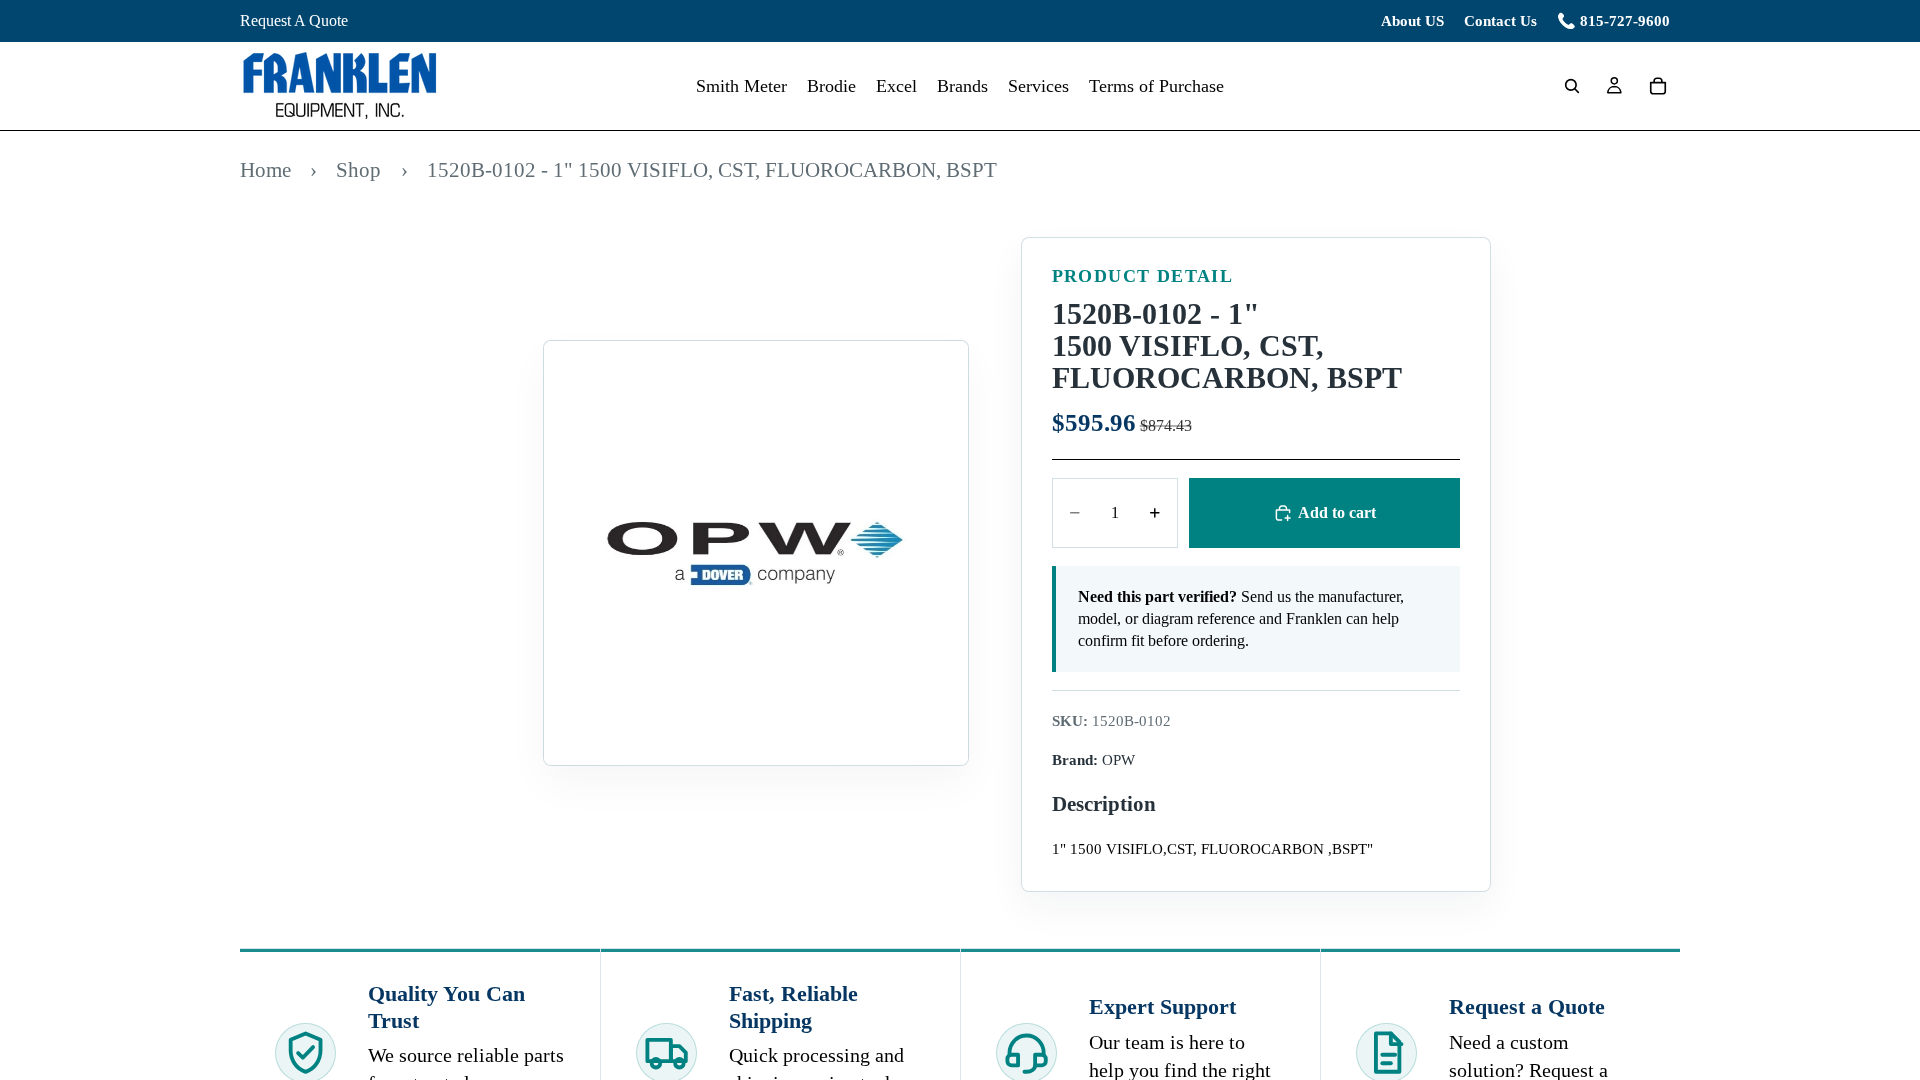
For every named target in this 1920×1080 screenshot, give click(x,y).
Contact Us (1500, 21)
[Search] (1572, 86)
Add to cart (1337, 512)
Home (265, 169)
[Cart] (1658, 86)
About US (1412, 21)
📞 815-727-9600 (1613, 21)
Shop (358, 169)
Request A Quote (294, 20)
